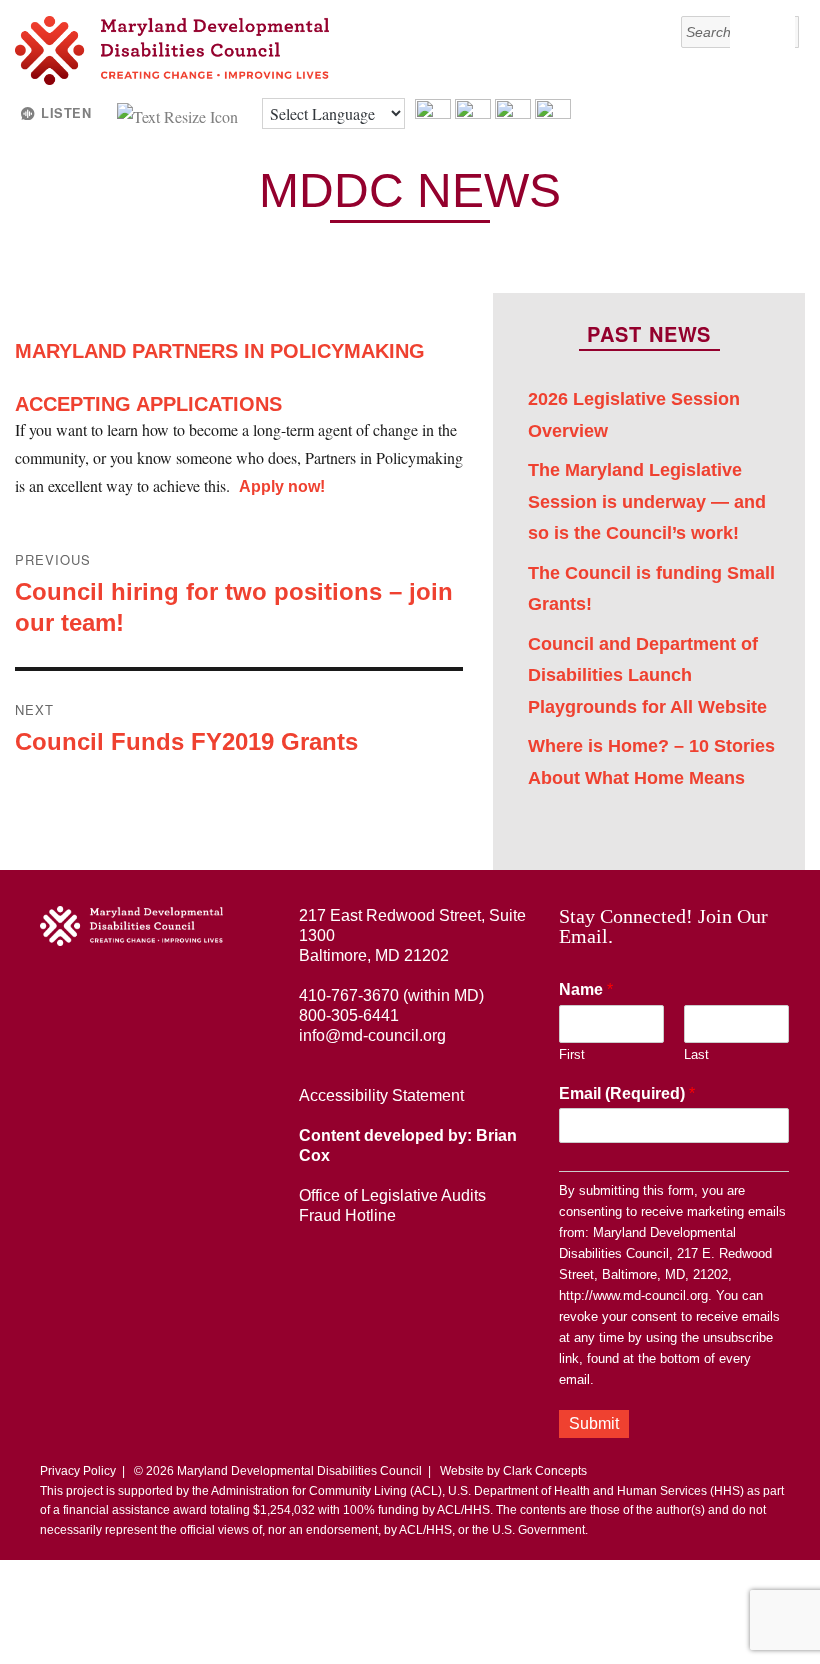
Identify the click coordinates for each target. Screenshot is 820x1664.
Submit (594, 1423)
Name (586, 989)
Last (696, 1054)
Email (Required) (627, 1093)
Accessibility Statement (381, 1095)
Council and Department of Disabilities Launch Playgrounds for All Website (647, 675)
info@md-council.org (372, 1035)
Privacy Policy (78, 1471)
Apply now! (282, 486)
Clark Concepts (545, 1471)
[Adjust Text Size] (179, 113)
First (572, 1054)
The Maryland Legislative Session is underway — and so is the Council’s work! (647, 501)
